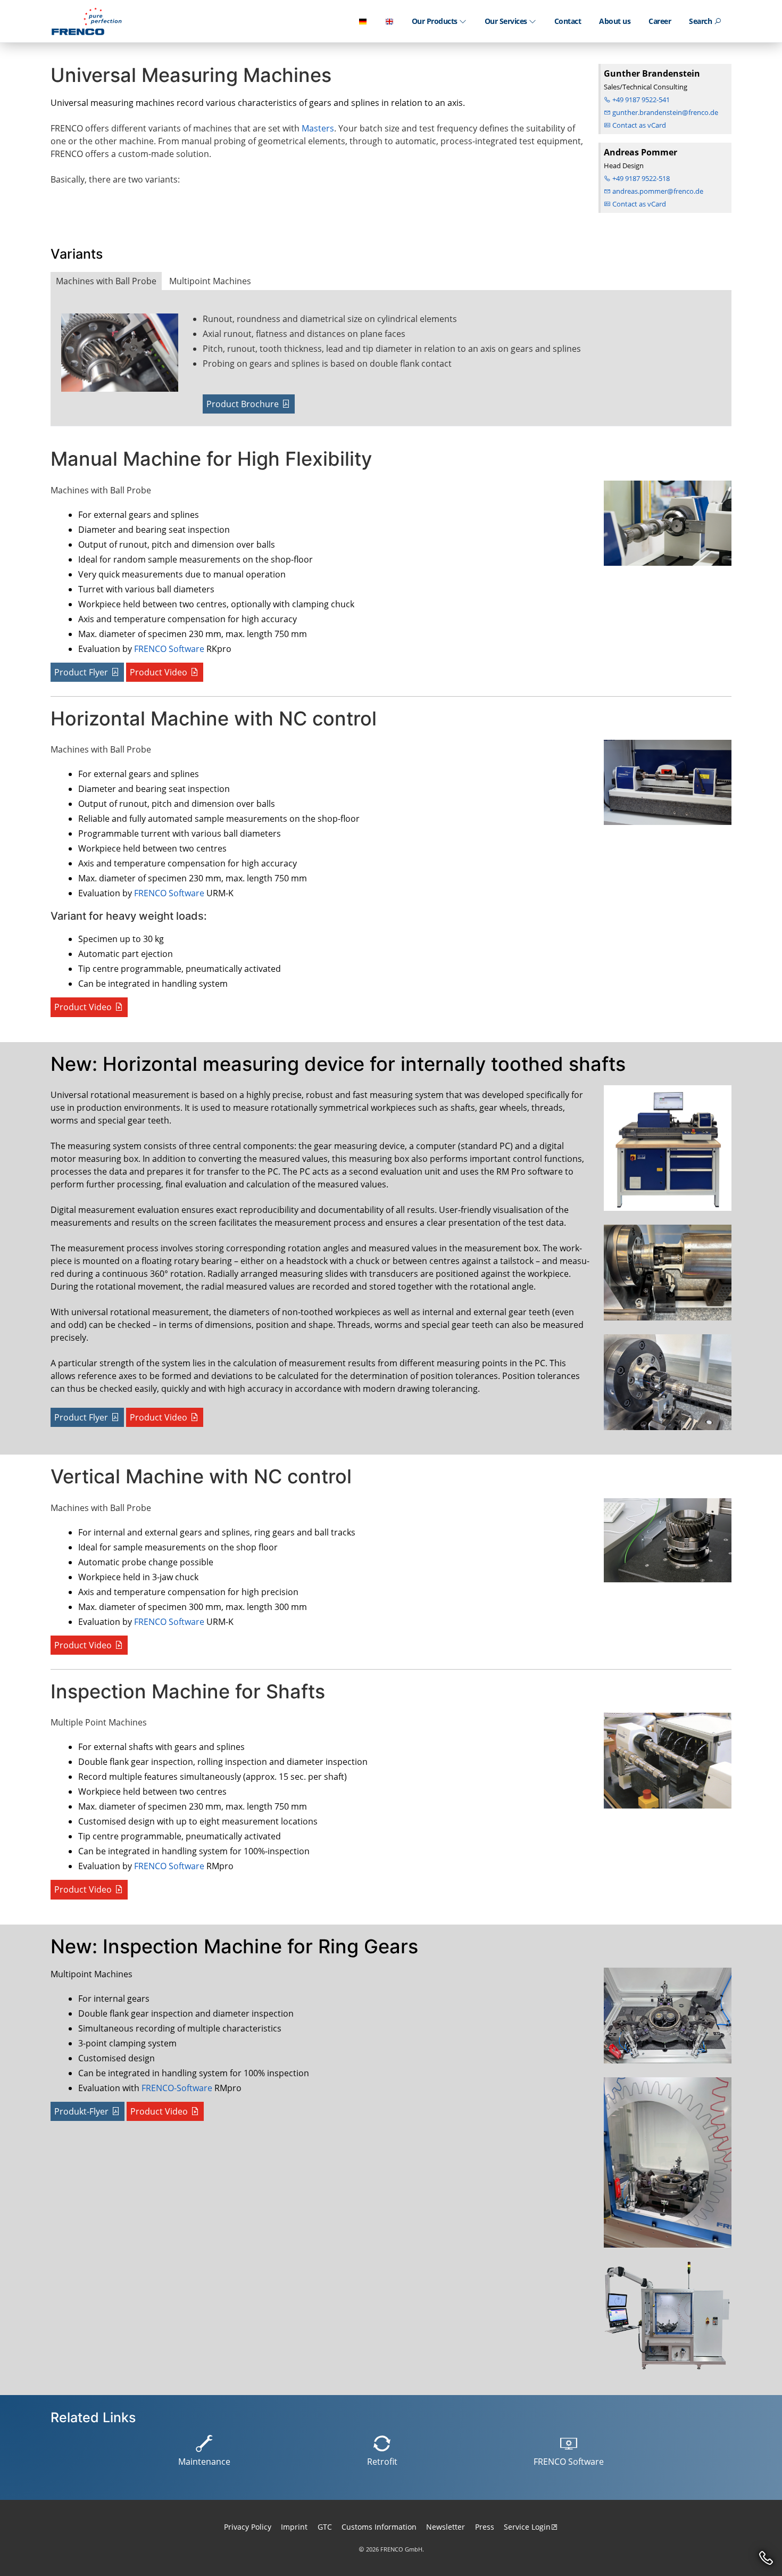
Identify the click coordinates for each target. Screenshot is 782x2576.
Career (660, 21)
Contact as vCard (638, 125)
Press (485, 2527)
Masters (318, 128)
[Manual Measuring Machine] (665, 527)
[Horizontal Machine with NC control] (665, 787)
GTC (325, 2527)
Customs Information (379, 2527)
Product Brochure (243, 404)
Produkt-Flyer (81, 2111)
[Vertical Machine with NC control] (665, 1545)
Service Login (527, 2527)
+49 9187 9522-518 (640, 178)
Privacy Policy (248, 2527)
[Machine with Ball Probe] (128, 357)
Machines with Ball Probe (106, 281)
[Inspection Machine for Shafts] (665, 1765)
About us (615, 21)
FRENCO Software (169, 649)
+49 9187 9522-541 (640, 100)
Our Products (436, 21)
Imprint (294, 2527)
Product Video (159, 672)
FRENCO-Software (177, 2088)
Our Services (507, 21)
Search (701, 21)
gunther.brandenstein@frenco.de (664, 112)
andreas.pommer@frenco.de (657, 191)
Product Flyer (81, 672)
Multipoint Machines (210, 281)
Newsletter (446, 2527)
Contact (568, 21)
